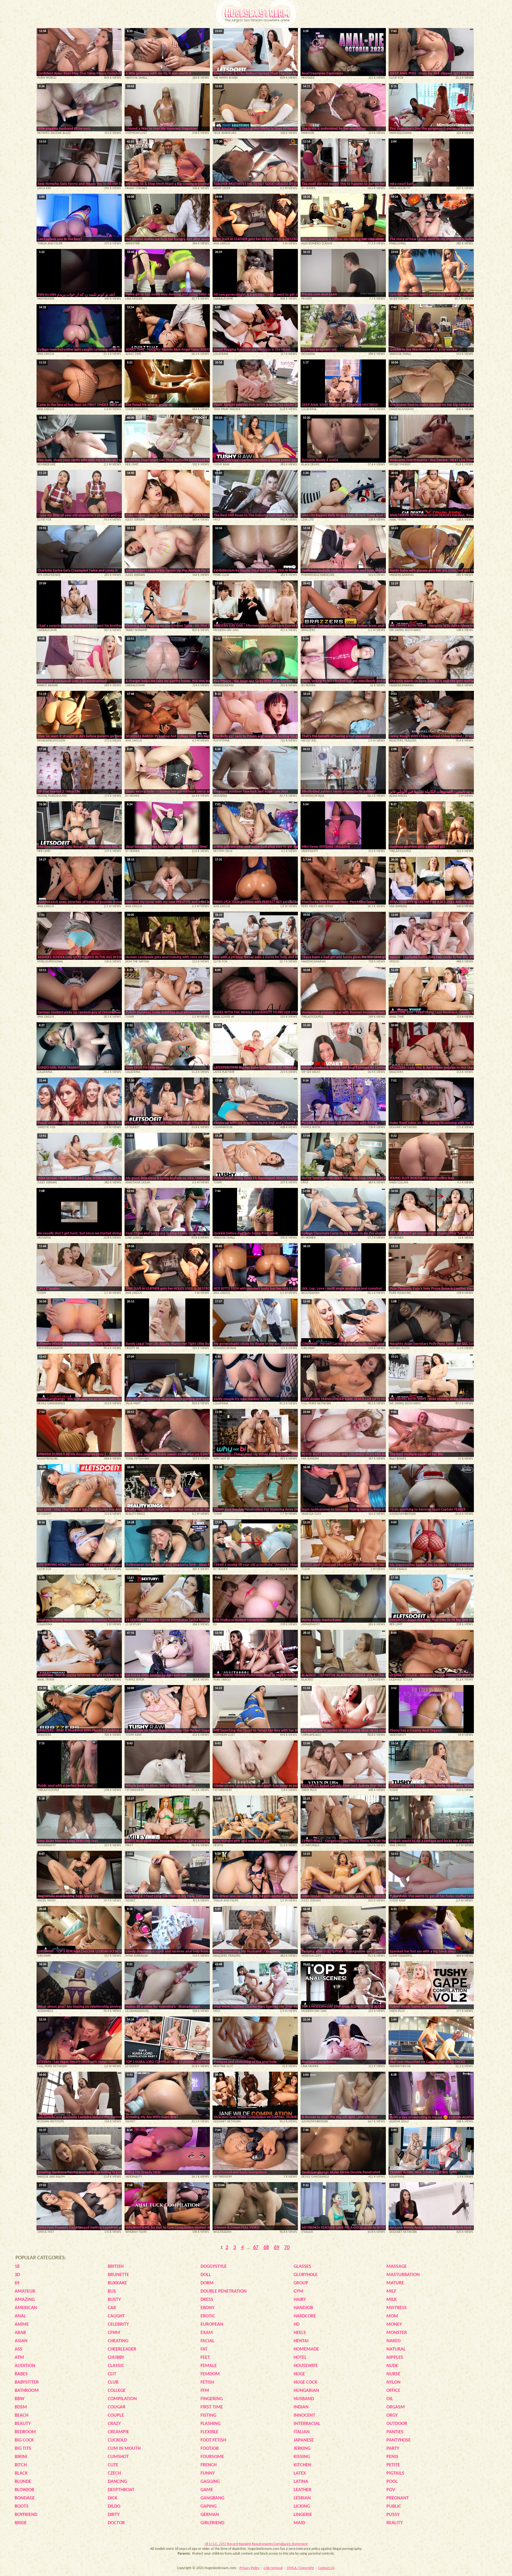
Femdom (210, 2374)
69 (277, 2248)
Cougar (117, 2407)
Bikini (21, 2457)
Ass (19, 2349)
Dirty (114, 2515)
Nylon (393, 2382)
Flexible (209, 2432)
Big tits (23, 2449)
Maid (299, 2523)
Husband (304, 2399)
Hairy (300, 2300)
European (212, 2325)
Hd (297, 2325)
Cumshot (118, 2457)
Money (394, 2325)
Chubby (116, 2358)
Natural (396, 2349)
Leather (302, 2490)
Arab (20, 2333)
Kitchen (302, 2465)
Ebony (207, 2308)
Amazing (25, 2300)
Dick (113, 2498)
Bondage (25, 2498)
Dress (207, 2300)
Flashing (211, 2424)
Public (394, 2506)
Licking (302, 2506)
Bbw (19, 2399)
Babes (21, 2374)
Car (112, 2308)
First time (212, 2407)
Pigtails (395, 2473)
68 (266, 2248)
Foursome (212, 2457)
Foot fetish (213, 2440)
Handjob (303, 2308)
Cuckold (117, 2440)
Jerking (302, 2449)
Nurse (393, 2374)
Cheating (118, 2341)
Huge (299, 2374)
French (209, 2465)
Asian (21, 2341)
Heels (300, 2333)
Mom (392, 2316)
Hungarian (306, 2391)
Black (21, 2473)
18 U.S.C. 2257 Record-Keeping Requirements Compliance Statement (256, 2544)
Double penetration (224, 2291)
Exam (207, 2333)
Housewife (306, 2366)
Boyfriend (26, 2515)
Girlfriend (212, 2523)
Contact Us (326, 2568)
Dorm (207, 2283)
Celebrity (118, 2325)
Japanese (304, 2440)
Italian (302, 2432)
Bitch (21, 2465)
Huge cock (305, 2382)
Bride (21, 2523)
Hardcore (305, 2316)
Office (393, 2391)
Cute (113, 2465)
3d (17, 2275)
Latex (300, 2473)
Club (113, 2382)
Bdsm (21, 2407)
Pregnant (398, 2498)
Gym (298, 2291)
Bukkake (117, 2283)
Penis (392, 2457)
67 (256, 2248)
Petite (393, 2465)
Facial (207, 2341)
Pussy (393, 2515)
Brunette (118, 2275)
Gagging (210, 2482)
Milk (392, 2300)
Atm (19, 2358)
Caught (116, 2316)
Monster (397, 2333)
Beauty (23, 2424)
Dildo (114, 2506)
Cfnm (114, 2333)
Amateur (25, 2291)
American (26, 2308)
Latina (301, 2482)
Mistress (397, 2308)
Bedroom (25, 2432)
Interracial (307, 2424)
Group (301, 2283)
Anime (22, 2325)
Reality (395, 2523)
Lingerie (303, 2515)
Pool (392, 2482)
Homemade (306, 2349)
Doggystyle (214, 2267)
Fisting (208, 2416)
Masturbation (403, 2275)
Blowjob (24, 2490)
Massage (397, 2267)
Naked (393, 2341)
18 (17, 2267)
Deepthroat (121, 2490)
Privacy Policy (250, 2568)
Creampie (118, 2432)
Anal (20, 2316)
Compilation (122, 2399)
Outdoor (397, 2424)
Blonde (23, 2482)
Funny (208, 2473)
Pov (391, 2490)
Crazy (114, 2424)
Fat (204, 2349)
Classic (116, 2366)
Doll (206, 2275)
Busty (114, 2300)
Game (207, 2490)
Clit (112, 2374)
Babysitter (27, 2382)
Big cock (24, 2440)
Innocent (304, 2416)
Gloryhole (306, 2275)
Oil (390, 2399)
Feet (205, 2358)
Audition (25, 2366)
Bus (112, 2291)
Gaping (209, 2506)
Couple (116, 2416)
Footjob (210, 2449)
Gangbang (212, 2498)
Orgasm (396, 2407)
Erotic (208, 2316)
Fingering (212, 2399)
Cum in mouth (124, 2449)
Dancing (117, 2482)
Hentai (301, 2341)
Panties (395, 2432)
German (210, 2515)
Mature (395, 2283)
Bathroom (27, 2391)
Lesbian (302, 2498)
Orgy (392, 2416)
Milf (391, 2291)
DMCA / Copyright (300, 2568)
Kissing (302, 2457)
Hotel (300, 2358)
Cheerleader (122, 2349)
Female (209, 2366)
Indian (301, 2407)
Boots (22, 2506)
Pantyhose (399, 2440)
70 (287, 2248)
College (117, 2391)
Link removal (273, 2568)
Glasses (302, 2267)
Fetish (207, 2382)
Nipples (395, 2358)
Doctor (116, 2523)
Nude (392, 2366)
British (116, 2267)
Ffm (205, 2391)
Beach (21, 2416)
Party (393, 2449)
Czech (114, 2473)
